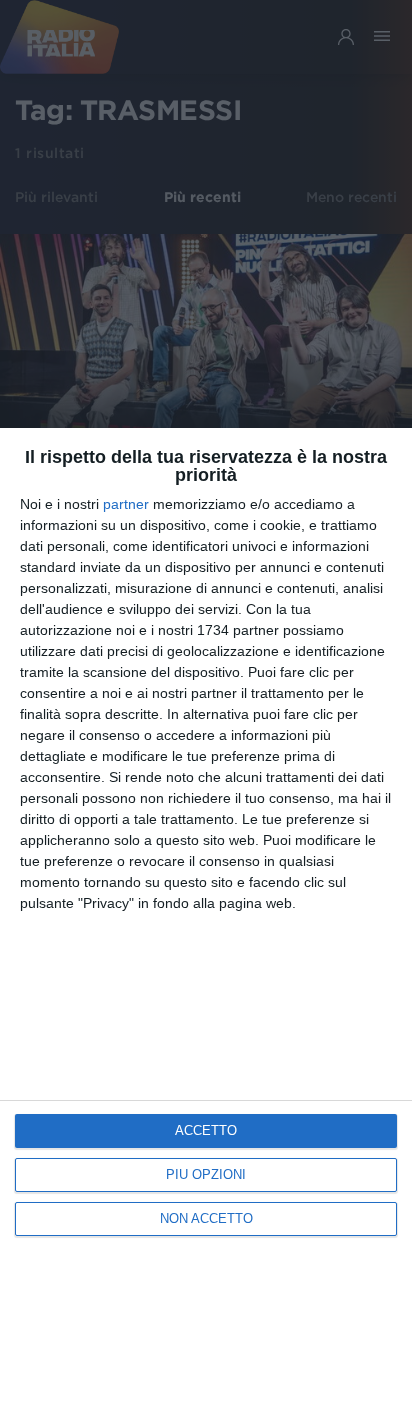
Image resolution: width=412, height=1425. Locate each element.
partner (126, 504)
